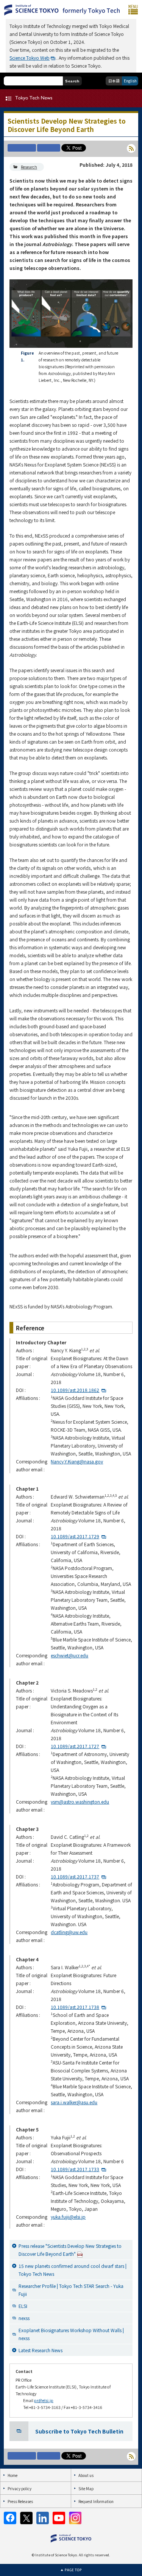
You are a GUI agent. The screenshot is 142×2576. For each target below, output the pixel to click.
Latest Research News (41, 2350)
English (130, 81)
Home (12, 2475)
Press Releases (20, 2501)
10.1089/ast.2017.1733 (75, 2169)
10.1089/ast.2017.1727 (75, 1746)
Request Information (96, 2501)
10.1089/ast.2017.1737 (75, 1876)
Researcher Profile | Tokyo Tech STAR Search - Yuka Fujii (71, 2290)
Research (29, 167)
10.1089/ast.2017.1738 (75, 2007)
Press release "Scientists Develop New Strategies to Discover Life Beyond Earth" (70, 2250)
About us (86, 2475)
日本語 (114, 81)
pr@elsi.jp (44, 2400)
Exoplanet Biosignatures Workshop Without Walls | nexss (71, 2334)
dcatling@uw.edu (69, 1932)
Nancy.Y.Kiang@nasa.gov (77, 1461)
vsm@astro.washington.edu (80, 1802)
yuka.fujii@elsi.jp (68, 2217)
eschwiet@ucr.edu (69, 1655)
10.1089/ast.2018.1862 (75, 1390)
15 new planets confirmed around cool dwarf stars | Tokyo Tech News (73, 2270)
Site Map (86, 2488)
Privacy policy (20, 2488)
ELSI (23, 2306)
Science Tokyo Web (30, 58)
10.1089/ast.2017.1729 (75, 1536)
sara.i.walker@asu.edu (74, 2102)
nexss (24, 2318)
